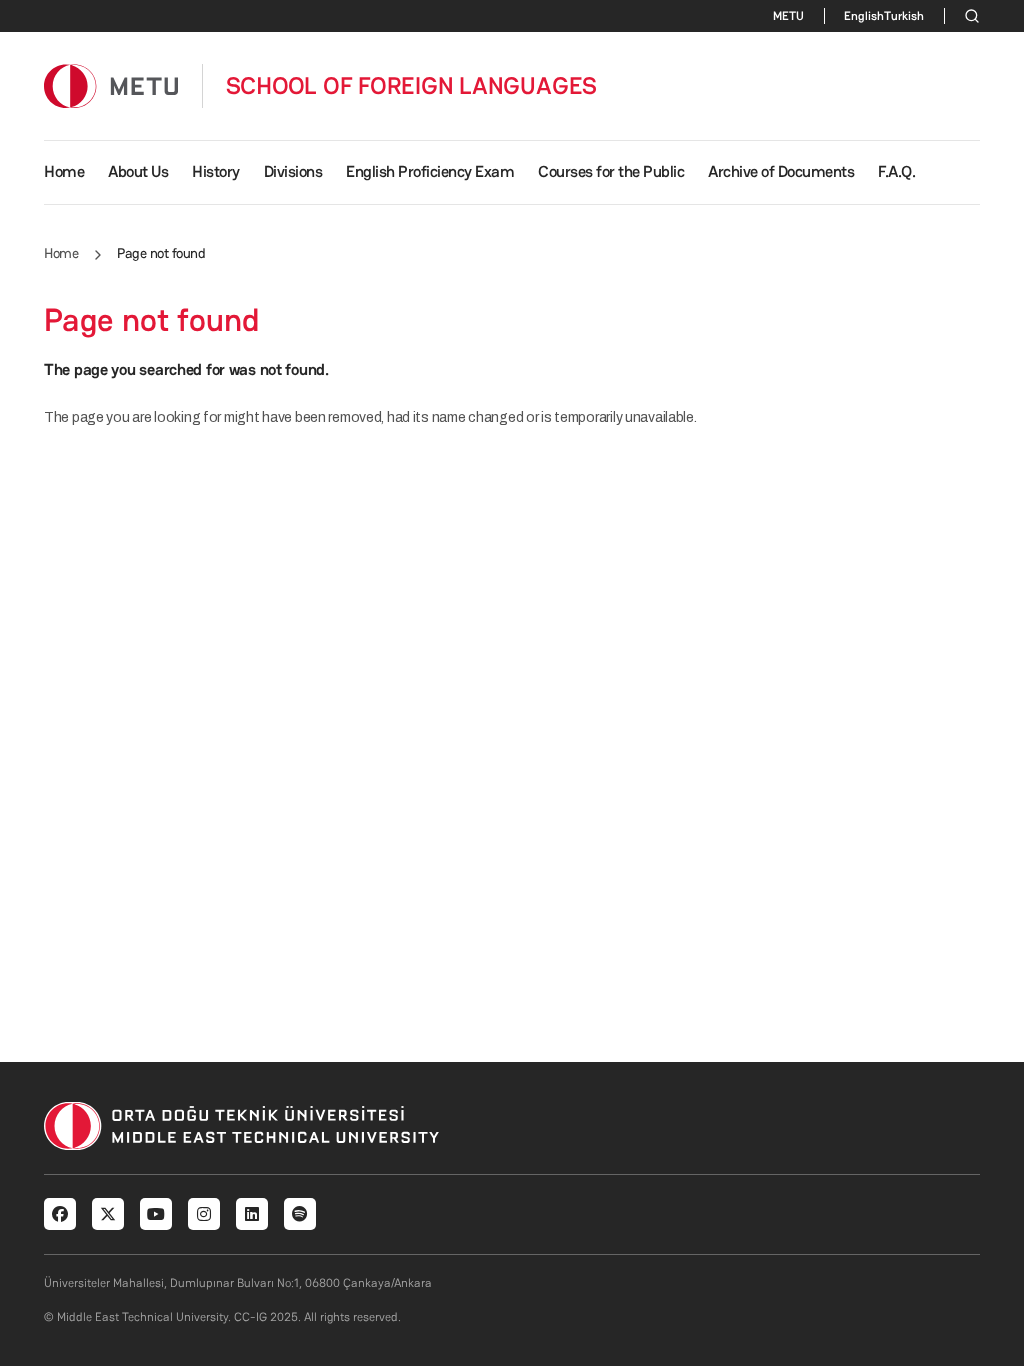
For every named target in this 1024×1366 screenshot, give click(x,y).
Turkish (904, 16)
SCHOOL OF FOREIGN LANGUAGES (412, 86)
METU (788, 16)
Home (64, 171)
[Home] (111, 85)
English (864, 16)
